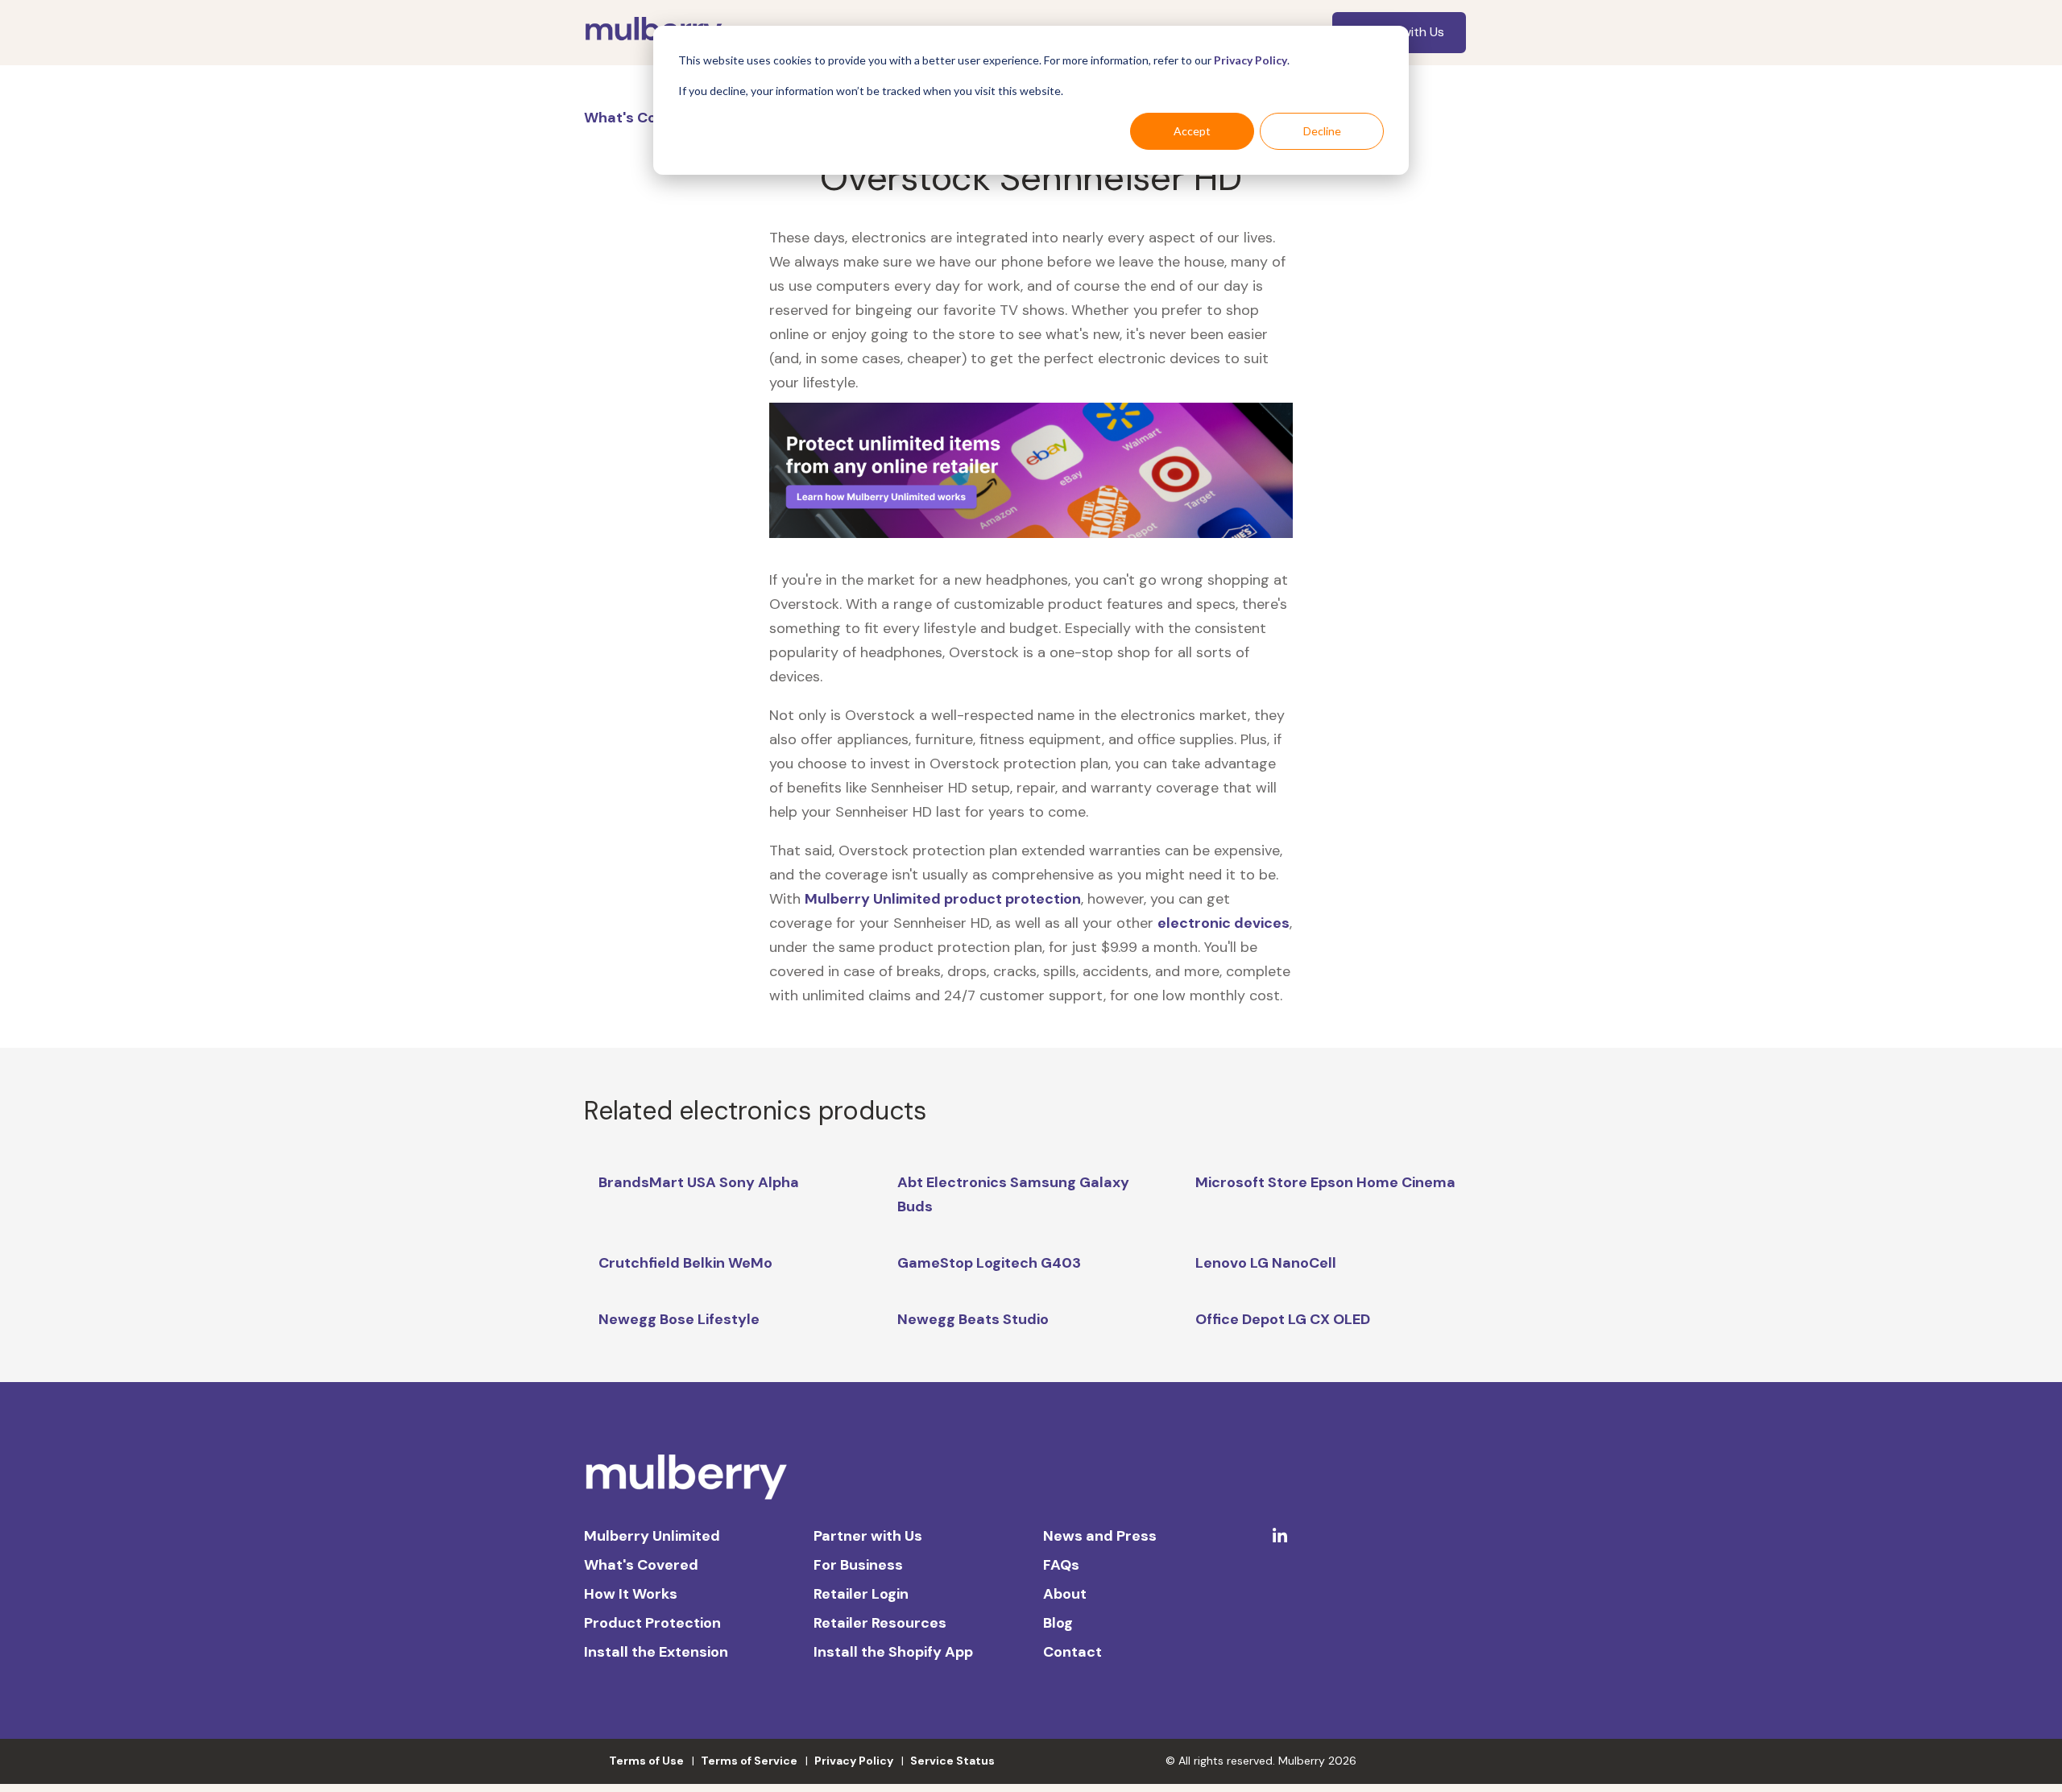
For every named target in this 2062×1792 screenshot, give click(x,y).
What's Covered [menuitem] (641, 1565)
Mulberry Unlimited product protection (943, 899)
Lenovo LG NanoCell (1266, 1263)
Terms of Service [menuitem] (749, 1761)
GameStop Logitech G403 (989, 1263)
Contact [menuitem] (1072, 1652)
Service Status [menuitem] (952, 1761)
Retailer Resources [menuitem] (880, 1623)
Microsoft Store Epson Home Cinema (1325, 1182)
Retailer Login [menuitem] (861, 1594)
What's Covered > (648, 118)
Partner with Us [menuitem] (868, 1536)
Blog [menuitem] (1058, 1623)
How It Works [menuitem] (631, 1594)
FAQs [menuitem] (1061, 1565)
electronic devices (1224, 923)
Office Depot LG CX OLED (1283, 1319)
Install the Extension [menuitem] (656, 1652)
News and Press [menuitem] (1100, 1536)
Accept (1192, 131)
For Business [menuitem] (858, 1565)
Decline (1322, 131)
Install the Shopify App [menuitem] (893, 1652)
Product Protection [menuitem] (652, 1623)
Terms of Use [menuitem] (646, 1761)
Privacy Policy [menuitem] (854, 1761)
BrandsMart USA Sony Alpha (699, 1182)
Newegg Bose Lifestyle (679, 1319)
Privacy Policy (1250, 60)
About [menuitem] (1065, 1594)
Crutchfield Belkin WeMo (685, 1263)
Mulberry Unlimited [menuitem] (652, 1536)
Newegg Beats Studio (973, 1319)
